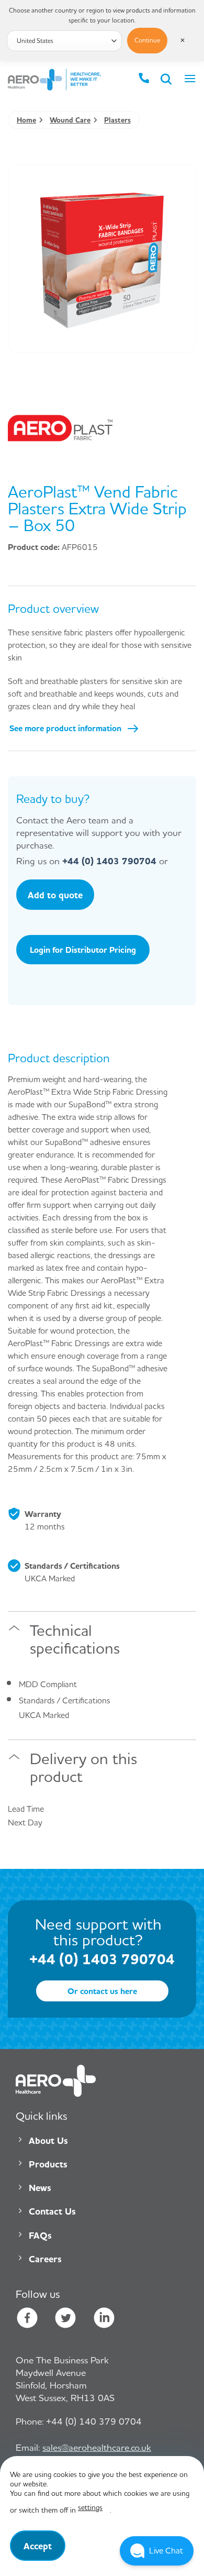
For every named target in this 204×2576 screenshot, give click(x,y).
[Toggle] (14, 1633)
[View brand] (60, 427)
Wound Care (70, 120)
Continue (147, 40)
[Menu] (190, 80)
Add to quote (55, 895)
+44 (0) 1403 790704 (109, 861)
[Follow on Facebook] (27, 2319)
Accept (38, 2546)
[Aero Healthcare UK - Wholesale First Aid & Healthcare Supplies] (54, 80)
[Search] (167, 80)
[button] (157, 2551)
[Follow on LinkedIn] (104, 2319)
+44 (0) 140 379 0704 (79, 2421)
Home (26, 120)
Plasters (117, 120)
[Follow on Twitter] (65, 2319)
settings (90, 2507)
